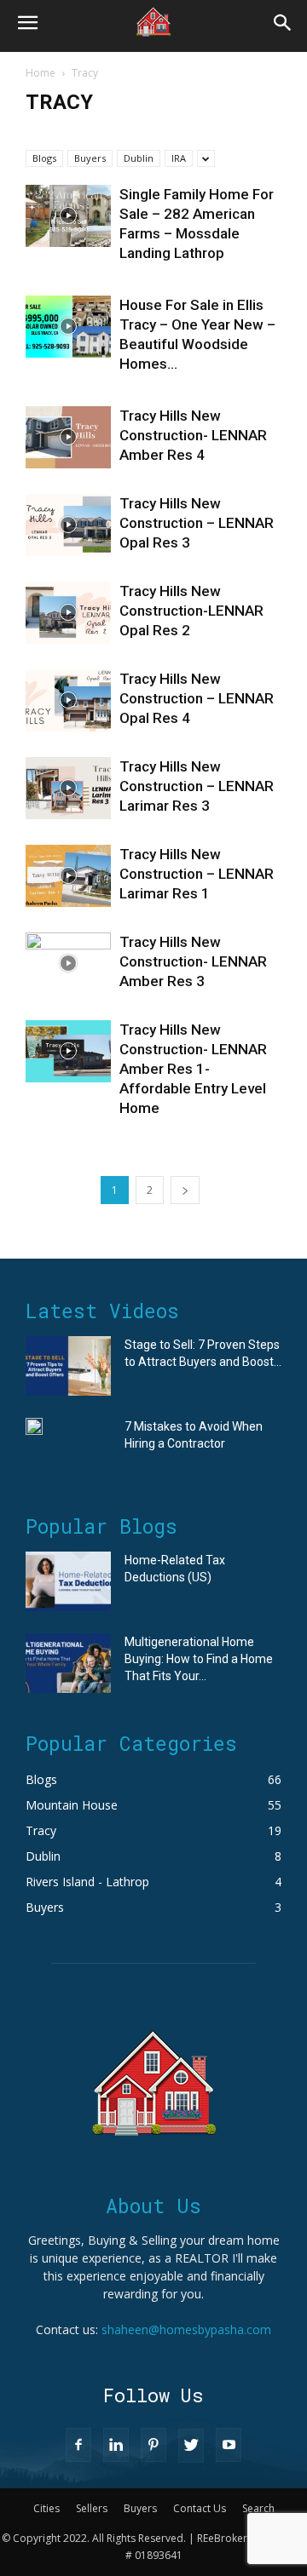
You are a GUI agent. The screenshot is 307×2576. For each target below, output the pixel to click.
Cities (46, 2508)
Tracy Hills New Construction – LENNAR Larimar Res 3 (197, 786)
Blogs (44, 158)
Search (258, 2508)
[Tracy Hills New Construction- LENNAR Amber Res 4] (68, 437)
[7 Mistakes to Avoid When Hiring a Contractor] (34, 1426)
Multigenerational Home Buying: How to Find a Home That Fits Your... (199, 1659)
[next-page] (185, 1190)
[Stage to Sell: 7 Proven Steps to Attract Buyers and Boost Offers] (68, 1366)
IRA (179, 158)
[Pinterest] (153, 2445)
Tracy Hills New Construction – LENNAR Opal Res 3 (197, 523)
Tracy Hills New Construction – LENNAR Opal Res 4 (197, 698)
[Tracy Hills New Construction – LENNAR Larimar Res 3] (68, 788)
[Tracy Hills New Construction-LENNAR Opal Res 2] (68, 613)
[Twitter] (191, 2446)
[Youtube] (229, 2445)
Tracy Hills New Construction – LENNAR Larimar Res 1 (197, 874)
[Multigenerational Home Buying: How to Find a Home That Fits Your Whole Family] (68, 1663)
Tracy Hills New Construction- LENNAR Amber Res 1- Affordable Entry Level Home (193, 1069)
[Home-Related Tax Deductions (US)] (68, 1581)
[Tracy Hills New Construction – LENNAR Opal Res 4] (68, 700)
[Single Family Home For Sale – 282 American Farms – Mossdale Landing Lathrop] (68, 216)
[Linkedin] (116, 2445)
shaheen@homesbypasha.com (186, 2329)
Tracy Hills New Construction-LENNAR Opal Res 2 (191, 611)
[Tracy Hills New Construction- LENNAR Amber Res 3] (68, 964)
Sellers (92, 2508)
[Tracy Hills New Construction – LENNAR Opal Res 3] (68, 525)
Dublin (139, 158)
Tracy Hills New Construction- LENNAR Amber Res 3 (193, 961)
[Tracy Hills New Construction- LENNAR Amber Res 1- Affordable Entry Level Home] (68, 1051)
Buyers (90, 158)
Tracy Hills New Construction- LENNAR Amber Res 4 (193, 435)
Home (41, 73)
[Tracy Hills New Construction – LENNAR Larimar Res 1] (68, 876)
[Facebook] (78, 2445)
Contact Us (200, 2508)
